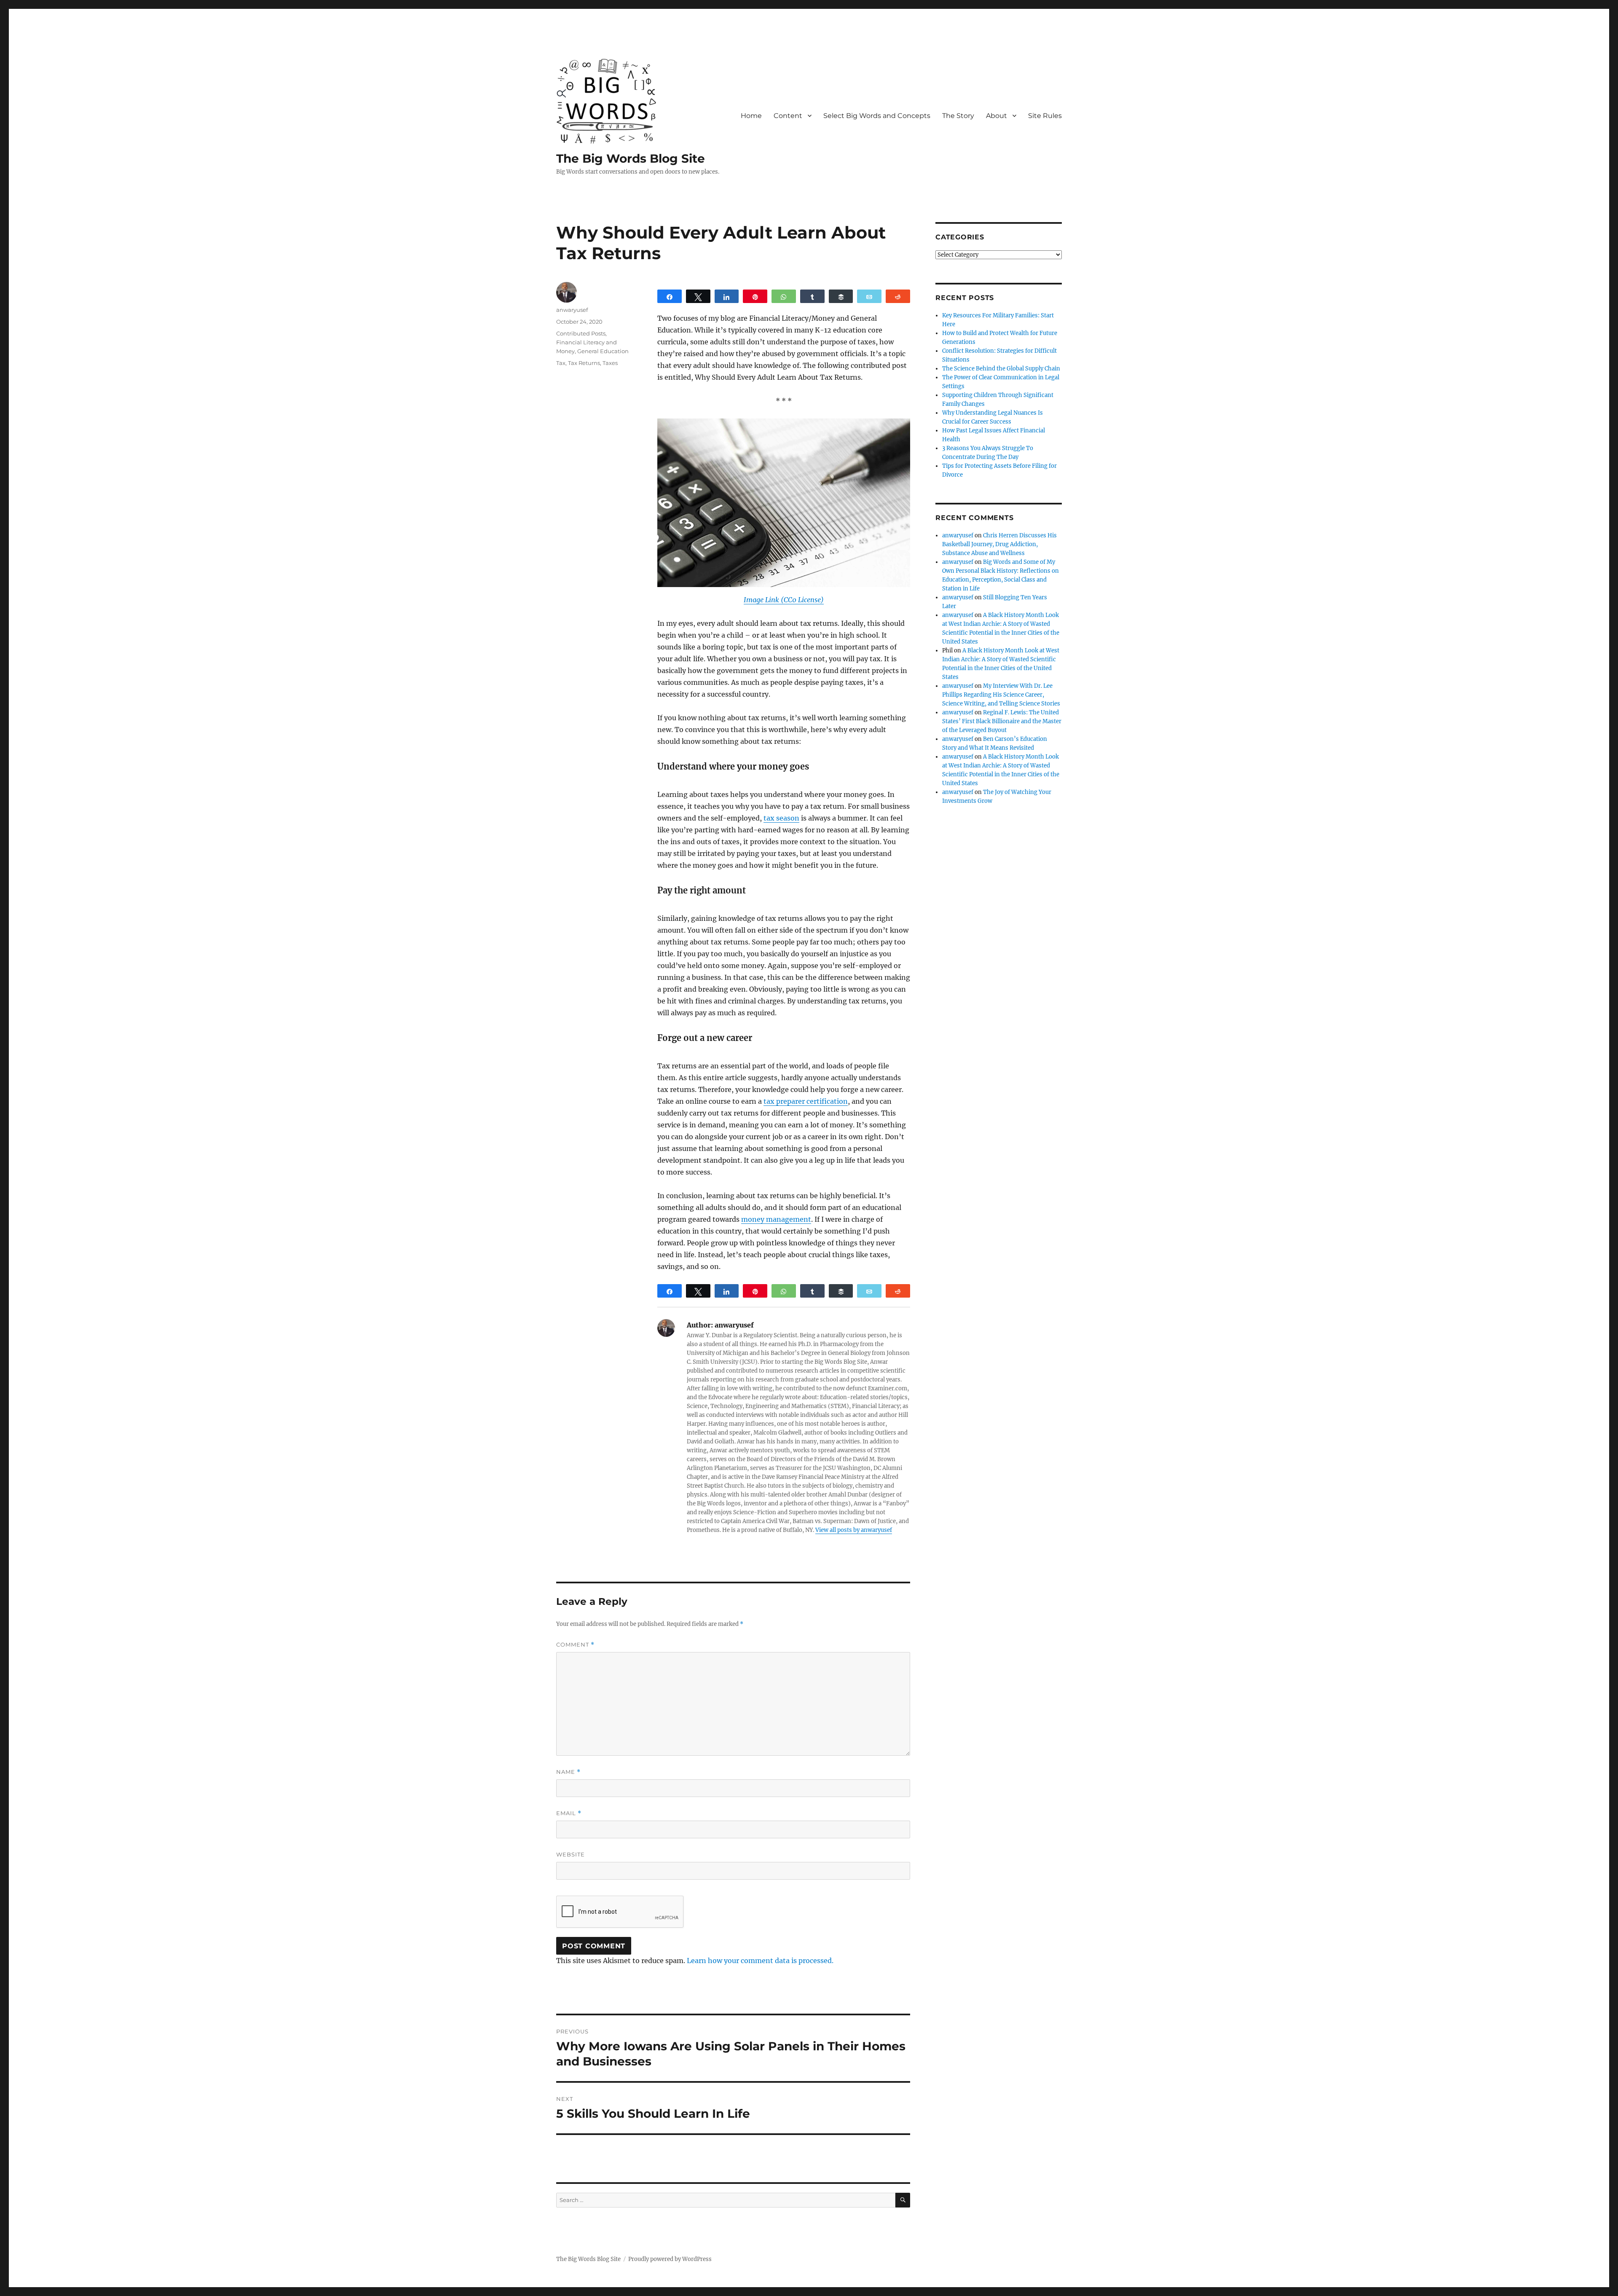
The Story (958, 116)
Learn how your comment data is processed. (760, 1961)
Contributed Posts (581, 333)
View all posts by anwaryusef (854, 1530)
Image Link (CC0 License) (784, 600)
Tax (561, 363)
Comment (575, 1645)
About (997, 116)
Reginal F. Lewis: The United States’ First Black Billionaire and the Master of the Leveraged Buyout (1002, 721)
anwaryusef (572, 310)
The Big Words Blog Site (631, 158)
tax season (781, 818)
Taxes (610, 363)
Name (568, 1772)
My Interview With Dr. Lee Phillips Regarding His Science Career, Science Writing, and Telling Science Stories (1001, 695)
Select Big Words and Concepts (877, 116)
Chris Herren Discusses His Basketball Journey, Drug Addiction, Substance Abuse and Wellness (999, 544)
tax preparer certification (806, 1101)
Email (569, 1813)
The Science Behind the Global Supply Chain (1001, 369)
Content (788, 116)
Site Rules (1045, 116)
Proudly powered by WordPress (670, 2259)
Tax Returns (584, 363)
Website (571, 1854)
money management (776, 1219)
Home (751, 116)
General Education (603, 351)
